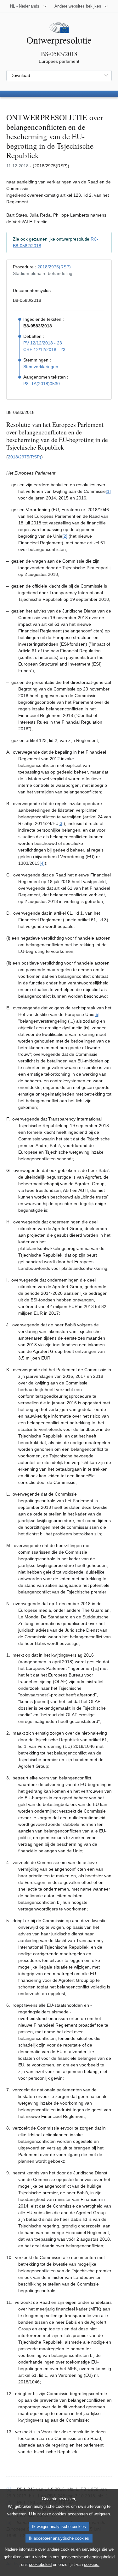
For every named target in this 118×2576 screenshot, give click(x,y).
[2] (65, 536)
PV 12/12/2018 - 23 (43, 343)
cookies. (92, 2564)
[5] (97, 1014)
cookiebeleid (40, 2564)
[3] (61, 823)
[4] (42, 863)
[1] (108, 491)
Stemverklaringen (41, 367)
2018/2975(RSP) (54, 267)
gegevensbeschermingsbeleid (88, 2557)
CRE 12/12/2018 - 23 (44, 350)
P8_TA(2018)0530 (42, 384)
